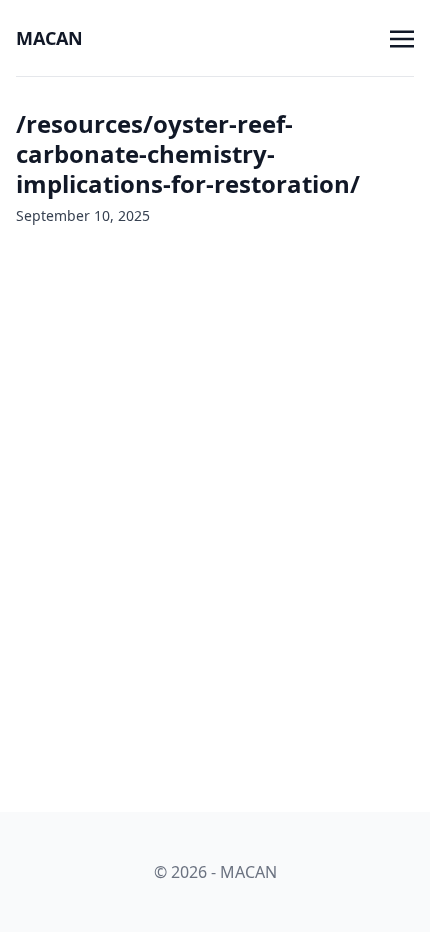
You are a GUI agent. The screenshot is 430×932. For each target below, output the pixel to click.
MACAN (49, 38)
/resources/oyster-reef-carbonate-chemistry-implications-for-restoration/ (188, 153)
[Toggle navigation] (402, 37)
